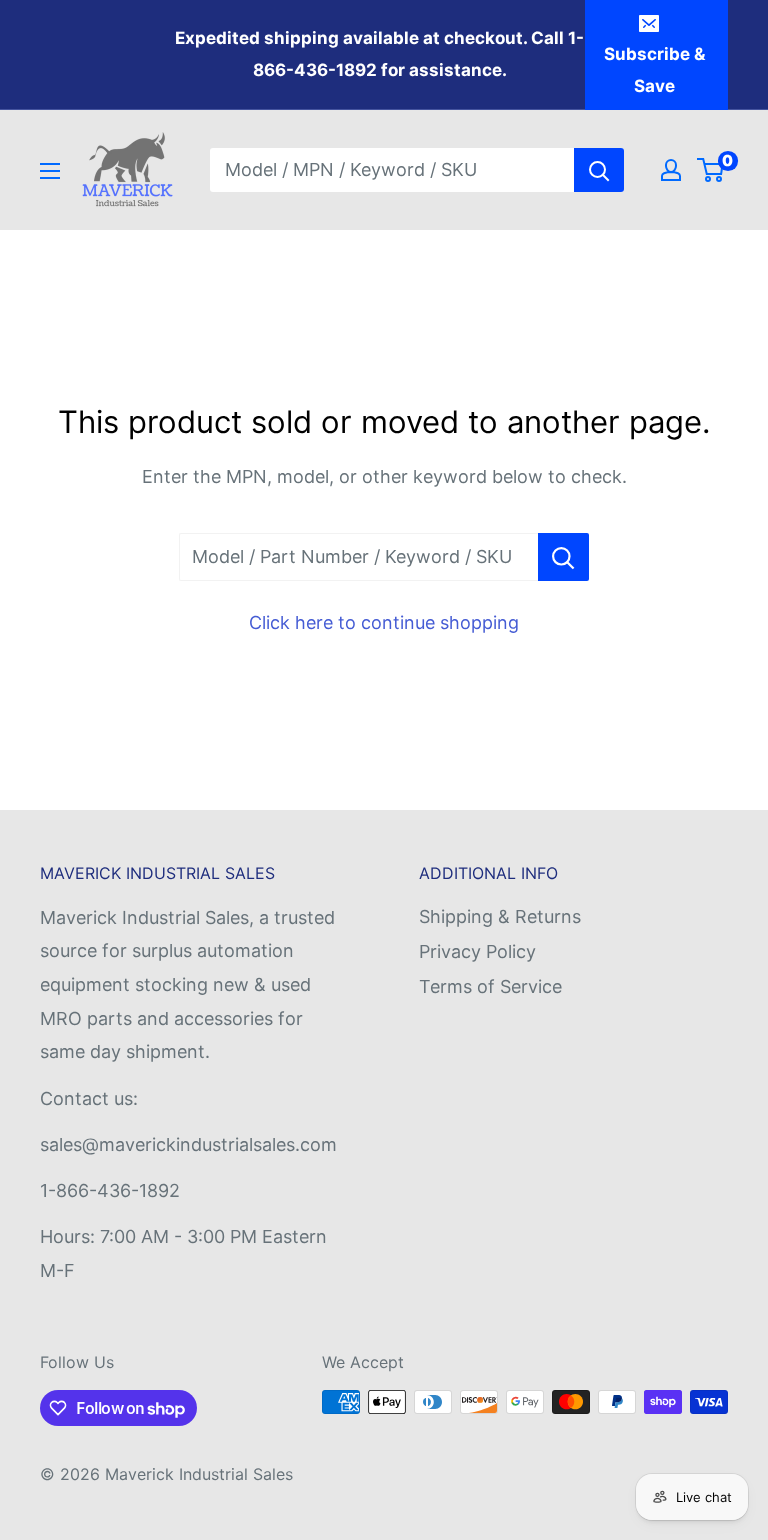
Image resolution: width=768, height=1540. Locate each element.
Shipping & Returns (500, 916)
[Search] (599, 170)
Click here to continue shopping (384, 622)
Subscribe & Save (654, 70)
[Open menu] (50, 171)
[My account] (671, 170)
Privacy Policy (477, 951)
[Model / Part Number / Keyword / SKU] (563, 557)
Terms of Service (490, 986)
